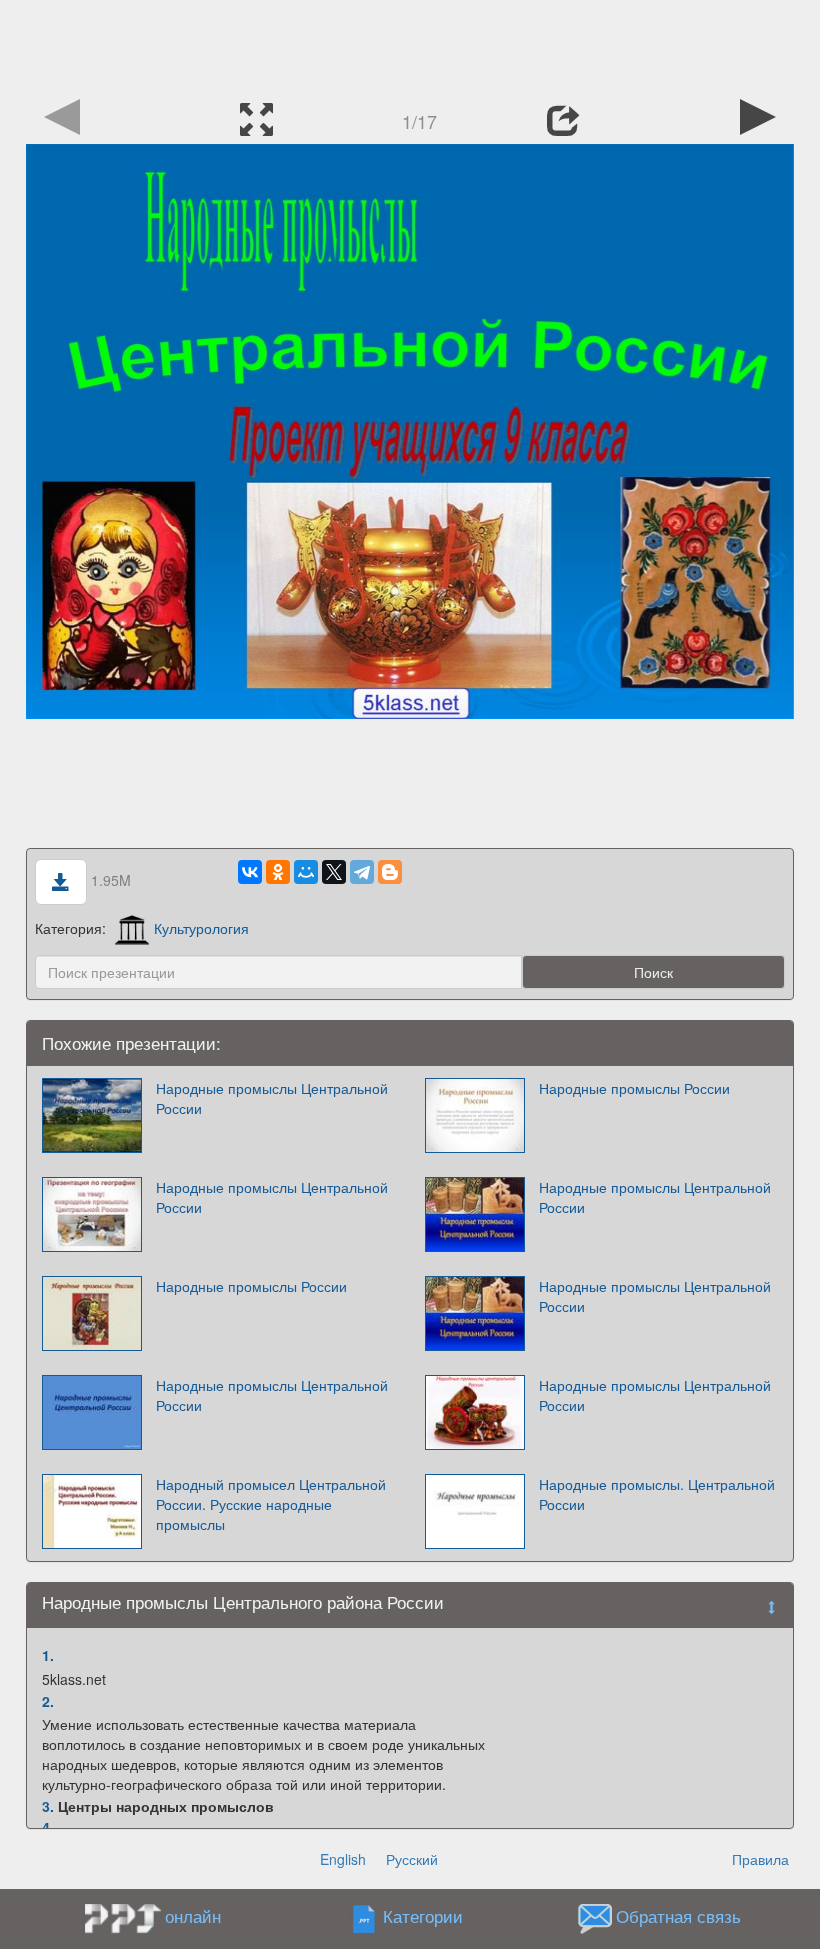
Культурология (201, 928)
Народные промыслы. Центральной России (657, 1494)
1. (48, 1655)
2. (48, 1701)
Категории (423, 1917)
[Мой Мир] (306, 872)
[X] (334, 872)
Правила (760, 1859)
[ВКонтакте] (250, 872)
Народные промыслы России (634, 1088)
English (343, 1859)
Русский (412, 1859)
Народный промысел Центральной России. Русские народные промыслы (271, 1504)
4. (48, 1827)
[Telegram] (362, 872)
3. (48, 1806)
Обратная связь (678, 1917)
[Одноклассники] (278, 872)
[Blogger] (390, 872)
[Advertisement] (410, 45)
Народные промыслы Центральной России (272, 1098)
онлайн (193, 1916)
